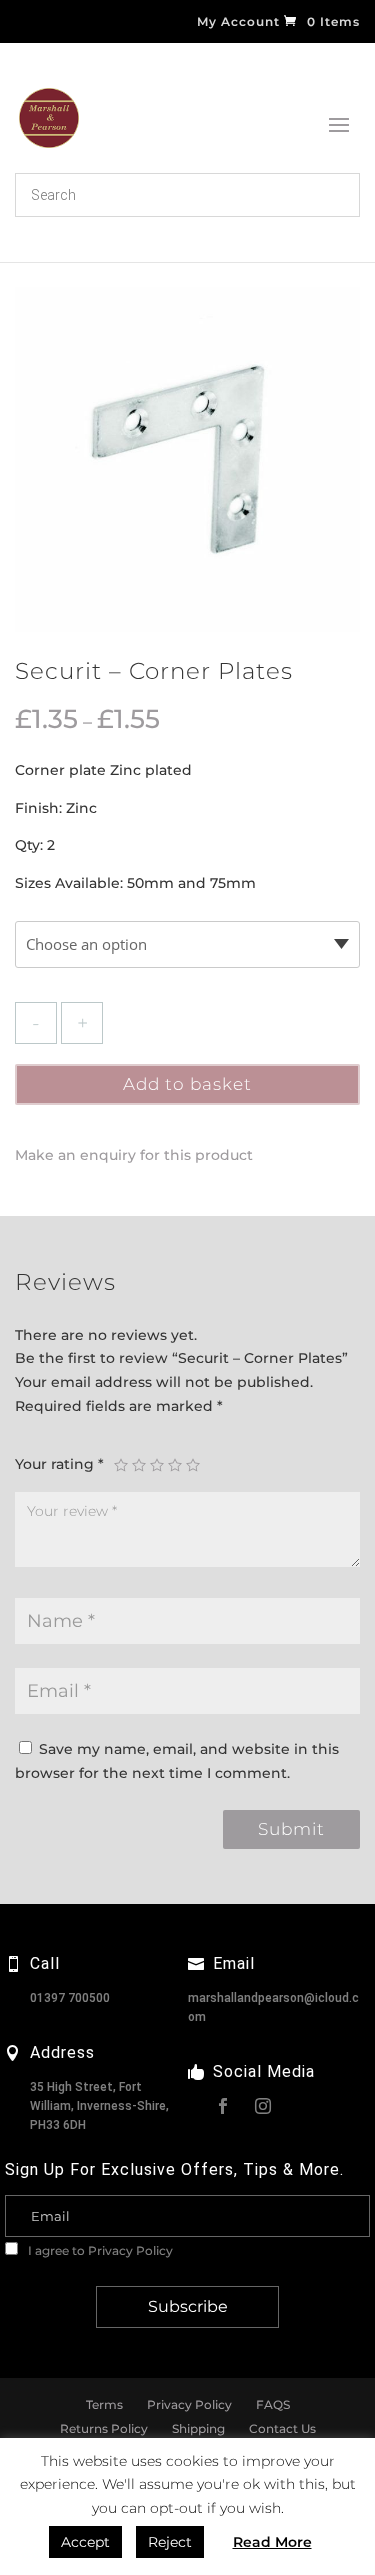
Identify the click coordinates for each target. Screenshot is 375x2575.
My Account (238, 22)
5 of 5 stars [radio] (193, 1465)
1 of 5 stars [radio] (121, 1465)
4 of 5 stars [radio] (175, 1465)
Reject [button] (170, 2542)
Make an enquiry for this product (134, 1155)
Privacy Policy (130, 2250)
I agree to (99, 2250)
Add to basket (187, 1084)
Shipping (198, 2428)
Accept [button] (85, 2542)
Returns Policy (104, 2428)
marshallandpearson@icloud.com (273, 2007)
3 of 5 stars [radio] (157, 1465)
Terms (104, 2404)
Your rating (59, 1464)
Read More (272, 2542)
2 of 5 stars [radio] (139, 1465)
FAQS (273, 2404)
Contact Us (282, 2428)
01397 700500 (70, 1998)
